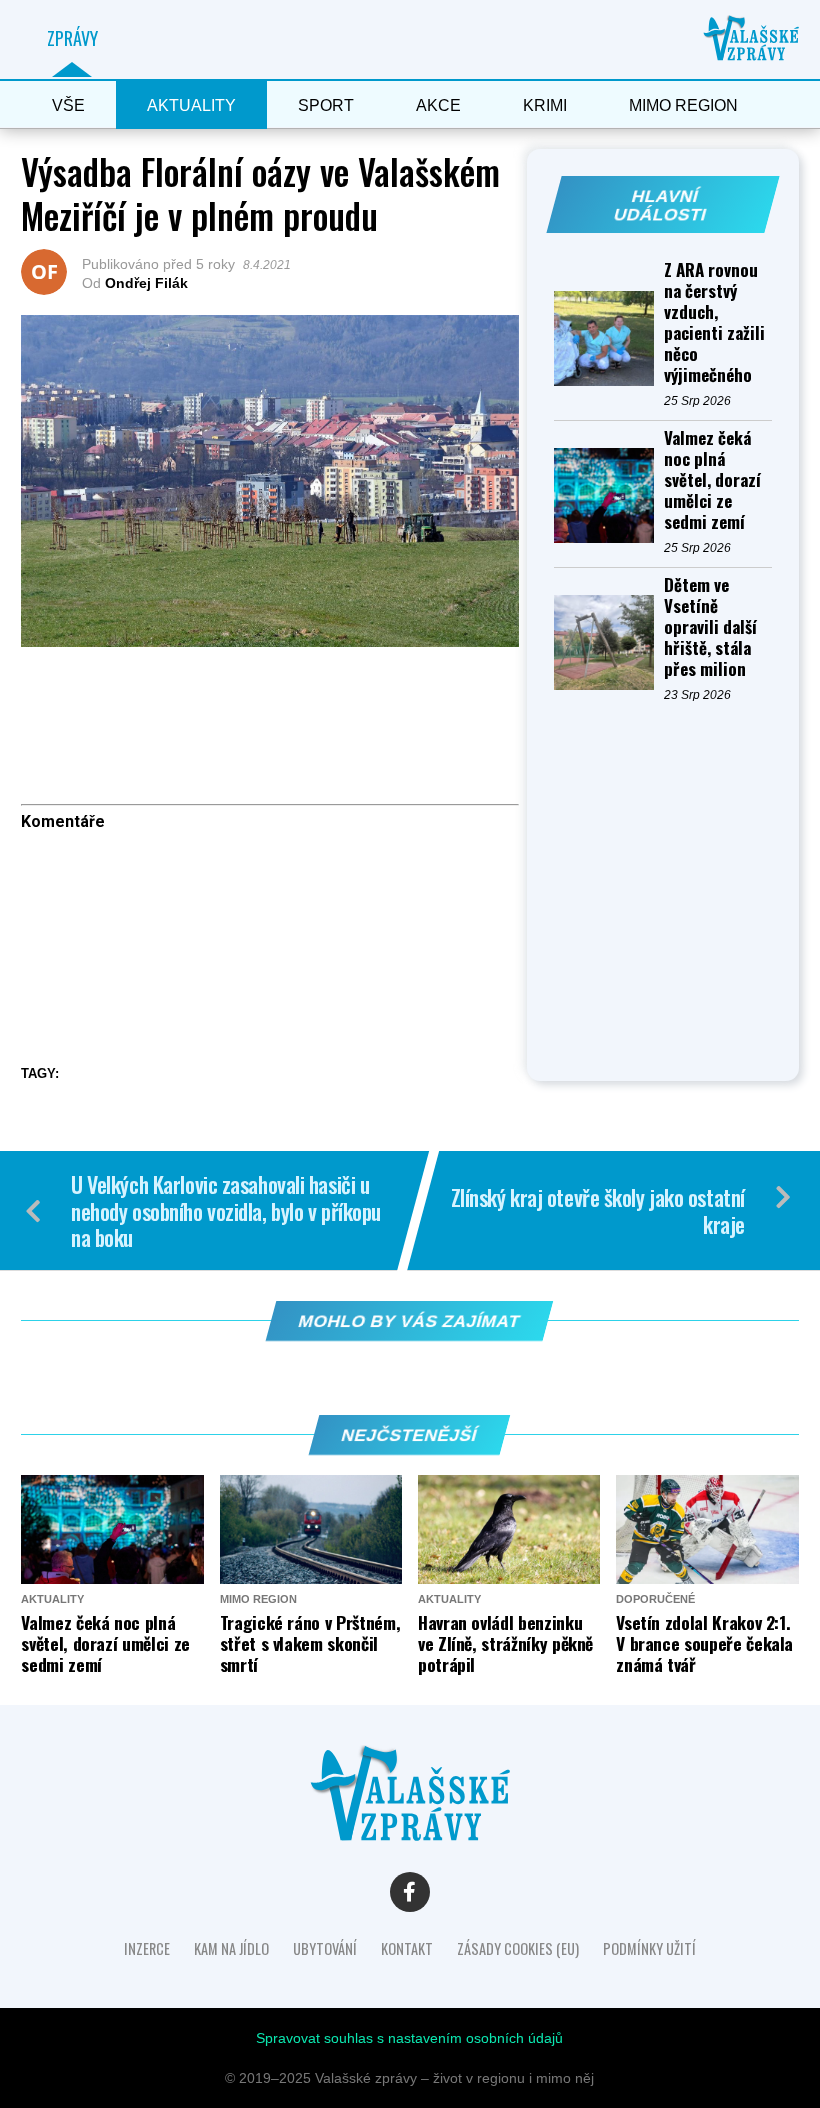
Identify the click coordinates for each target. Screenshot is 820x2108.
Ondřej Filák (146, 283)
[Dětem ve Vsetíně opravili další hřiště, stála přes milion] (609, 642)
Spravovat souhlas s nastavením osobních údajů (409, 2038)
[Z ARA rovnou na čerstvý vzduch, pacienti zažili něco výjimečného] (609, 338)
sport (326, 105)
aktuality (191, 105)
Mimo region (683, 105)
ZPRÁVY (72, 38)
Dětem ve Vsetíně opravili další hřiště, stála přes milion (710, 626)
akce (438, 105)
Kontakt (407, 1948)
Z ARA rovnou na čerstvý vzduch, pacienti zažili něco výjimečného (714, 322)
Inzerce (147, 1948)
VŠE (68, 105)
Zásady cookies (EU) (518, 1948)
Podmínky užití (649, 1948)
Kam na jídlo (231, 1948)
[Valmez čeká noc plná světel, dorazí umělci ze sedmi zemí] (609, 495)
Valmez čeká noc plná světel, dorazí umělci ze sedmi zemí (712, 479)
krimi (545, 105)
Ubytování (325, 1948)
